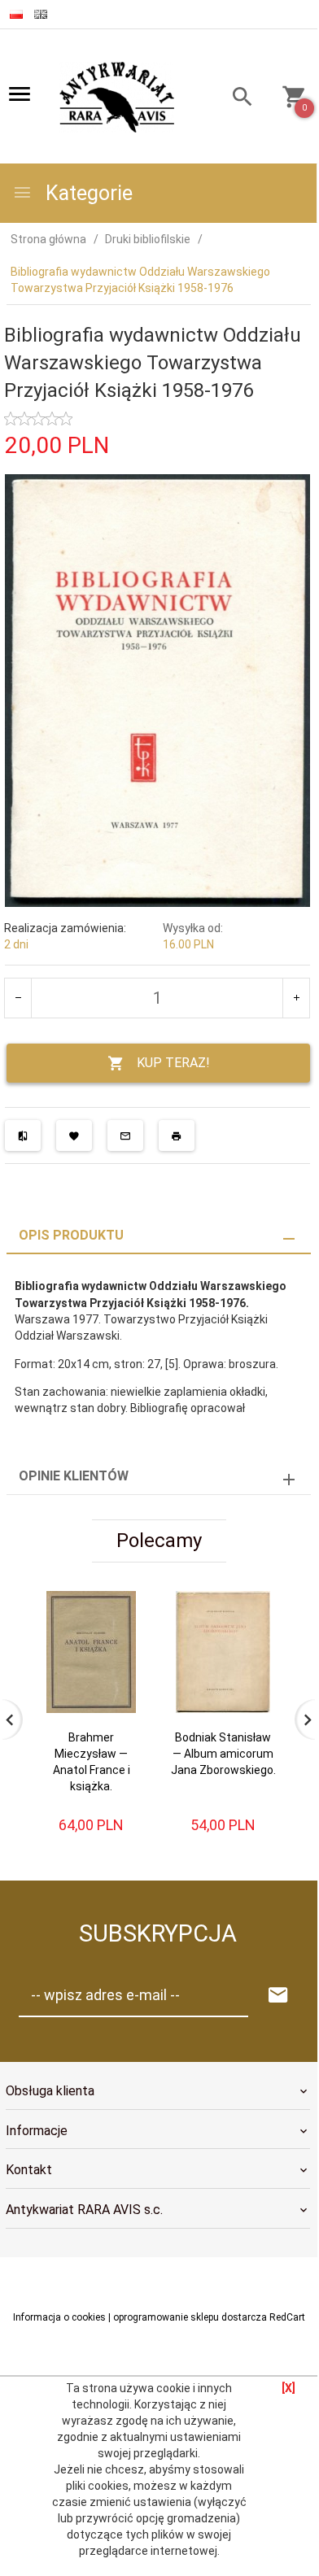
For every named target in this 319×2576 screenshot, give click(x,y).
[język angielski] (41, 14)
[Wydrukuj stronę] (177, 1135)
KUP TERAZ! (173, 1063)
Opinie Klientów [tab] (74, 1476)
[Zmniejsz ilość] (18, 998)
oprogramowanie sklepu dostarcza (190, 2317)
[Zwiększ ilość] (296, 998)
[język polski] (16, 14)
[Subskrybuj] (278, 1996)
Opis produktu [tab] (71, 1235)
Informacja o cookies (59, 2317)
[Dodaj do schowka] (74, 1135)
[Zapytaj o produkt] (125, 1135)
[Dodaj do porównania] (23, 1135)
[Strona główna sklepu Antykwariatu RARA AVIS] (118, 98)
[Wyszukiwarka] (236, 99)
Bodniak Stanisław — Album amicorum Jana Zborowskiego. (223, 1754)
